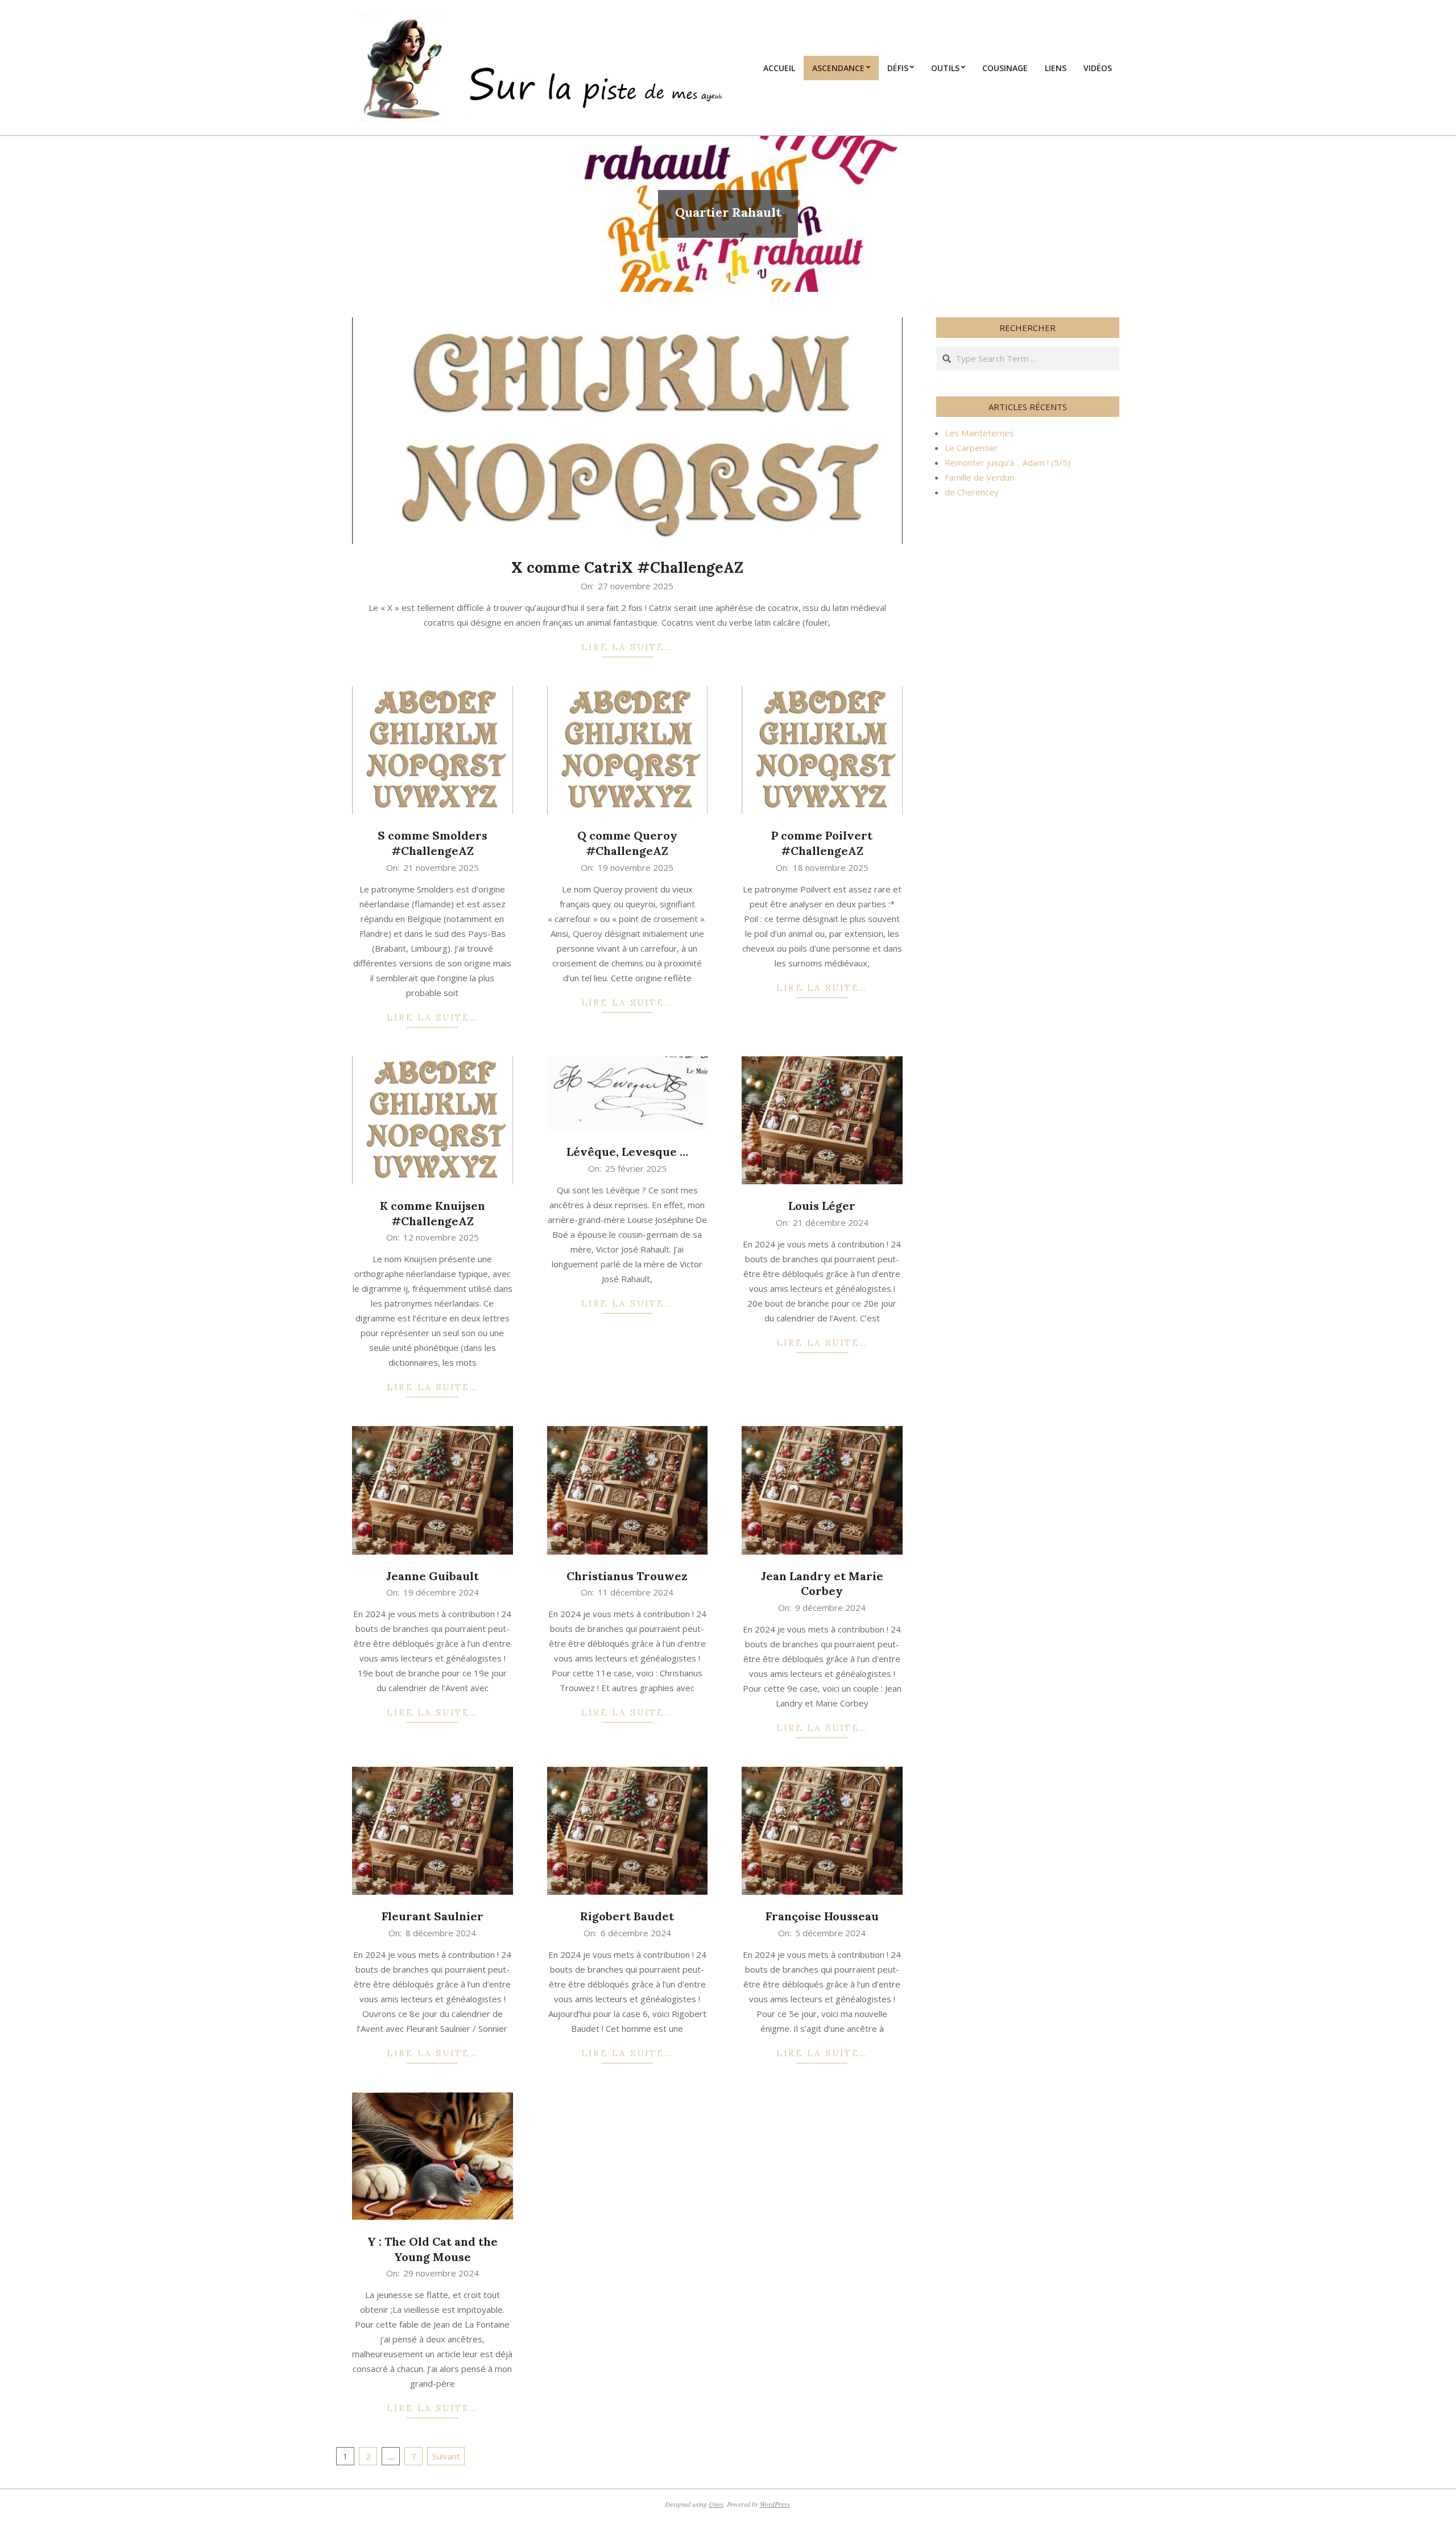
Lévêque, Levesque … (627, 1152)
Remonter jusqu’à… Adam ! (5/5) (1008, 462)
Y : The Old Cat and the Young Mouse (433, 2249)
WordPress (775, 2504)
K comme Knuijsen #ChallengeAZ (433, 1213)
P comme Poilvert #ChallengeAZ (822, 843)
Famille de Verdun (979, 477)
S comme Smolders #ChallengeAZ (433, 843)
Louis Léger (822, 1206)
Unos (716, 2504)
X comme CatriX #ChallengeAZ (627, 567)
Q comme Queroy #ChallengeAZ (627, 843)
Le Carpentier (971, 448)
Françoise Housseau (822, 1916)
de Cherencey (972, 492)
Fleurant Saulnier (433, 1916)
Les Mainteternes (979, 433)
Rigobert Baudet (627, 1916)
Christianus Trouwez (627, 1576)
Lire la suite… (627, 647)
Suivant (446, 2456)
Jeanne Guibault (433, 1576)
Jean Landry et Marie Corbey (822, 1584)
